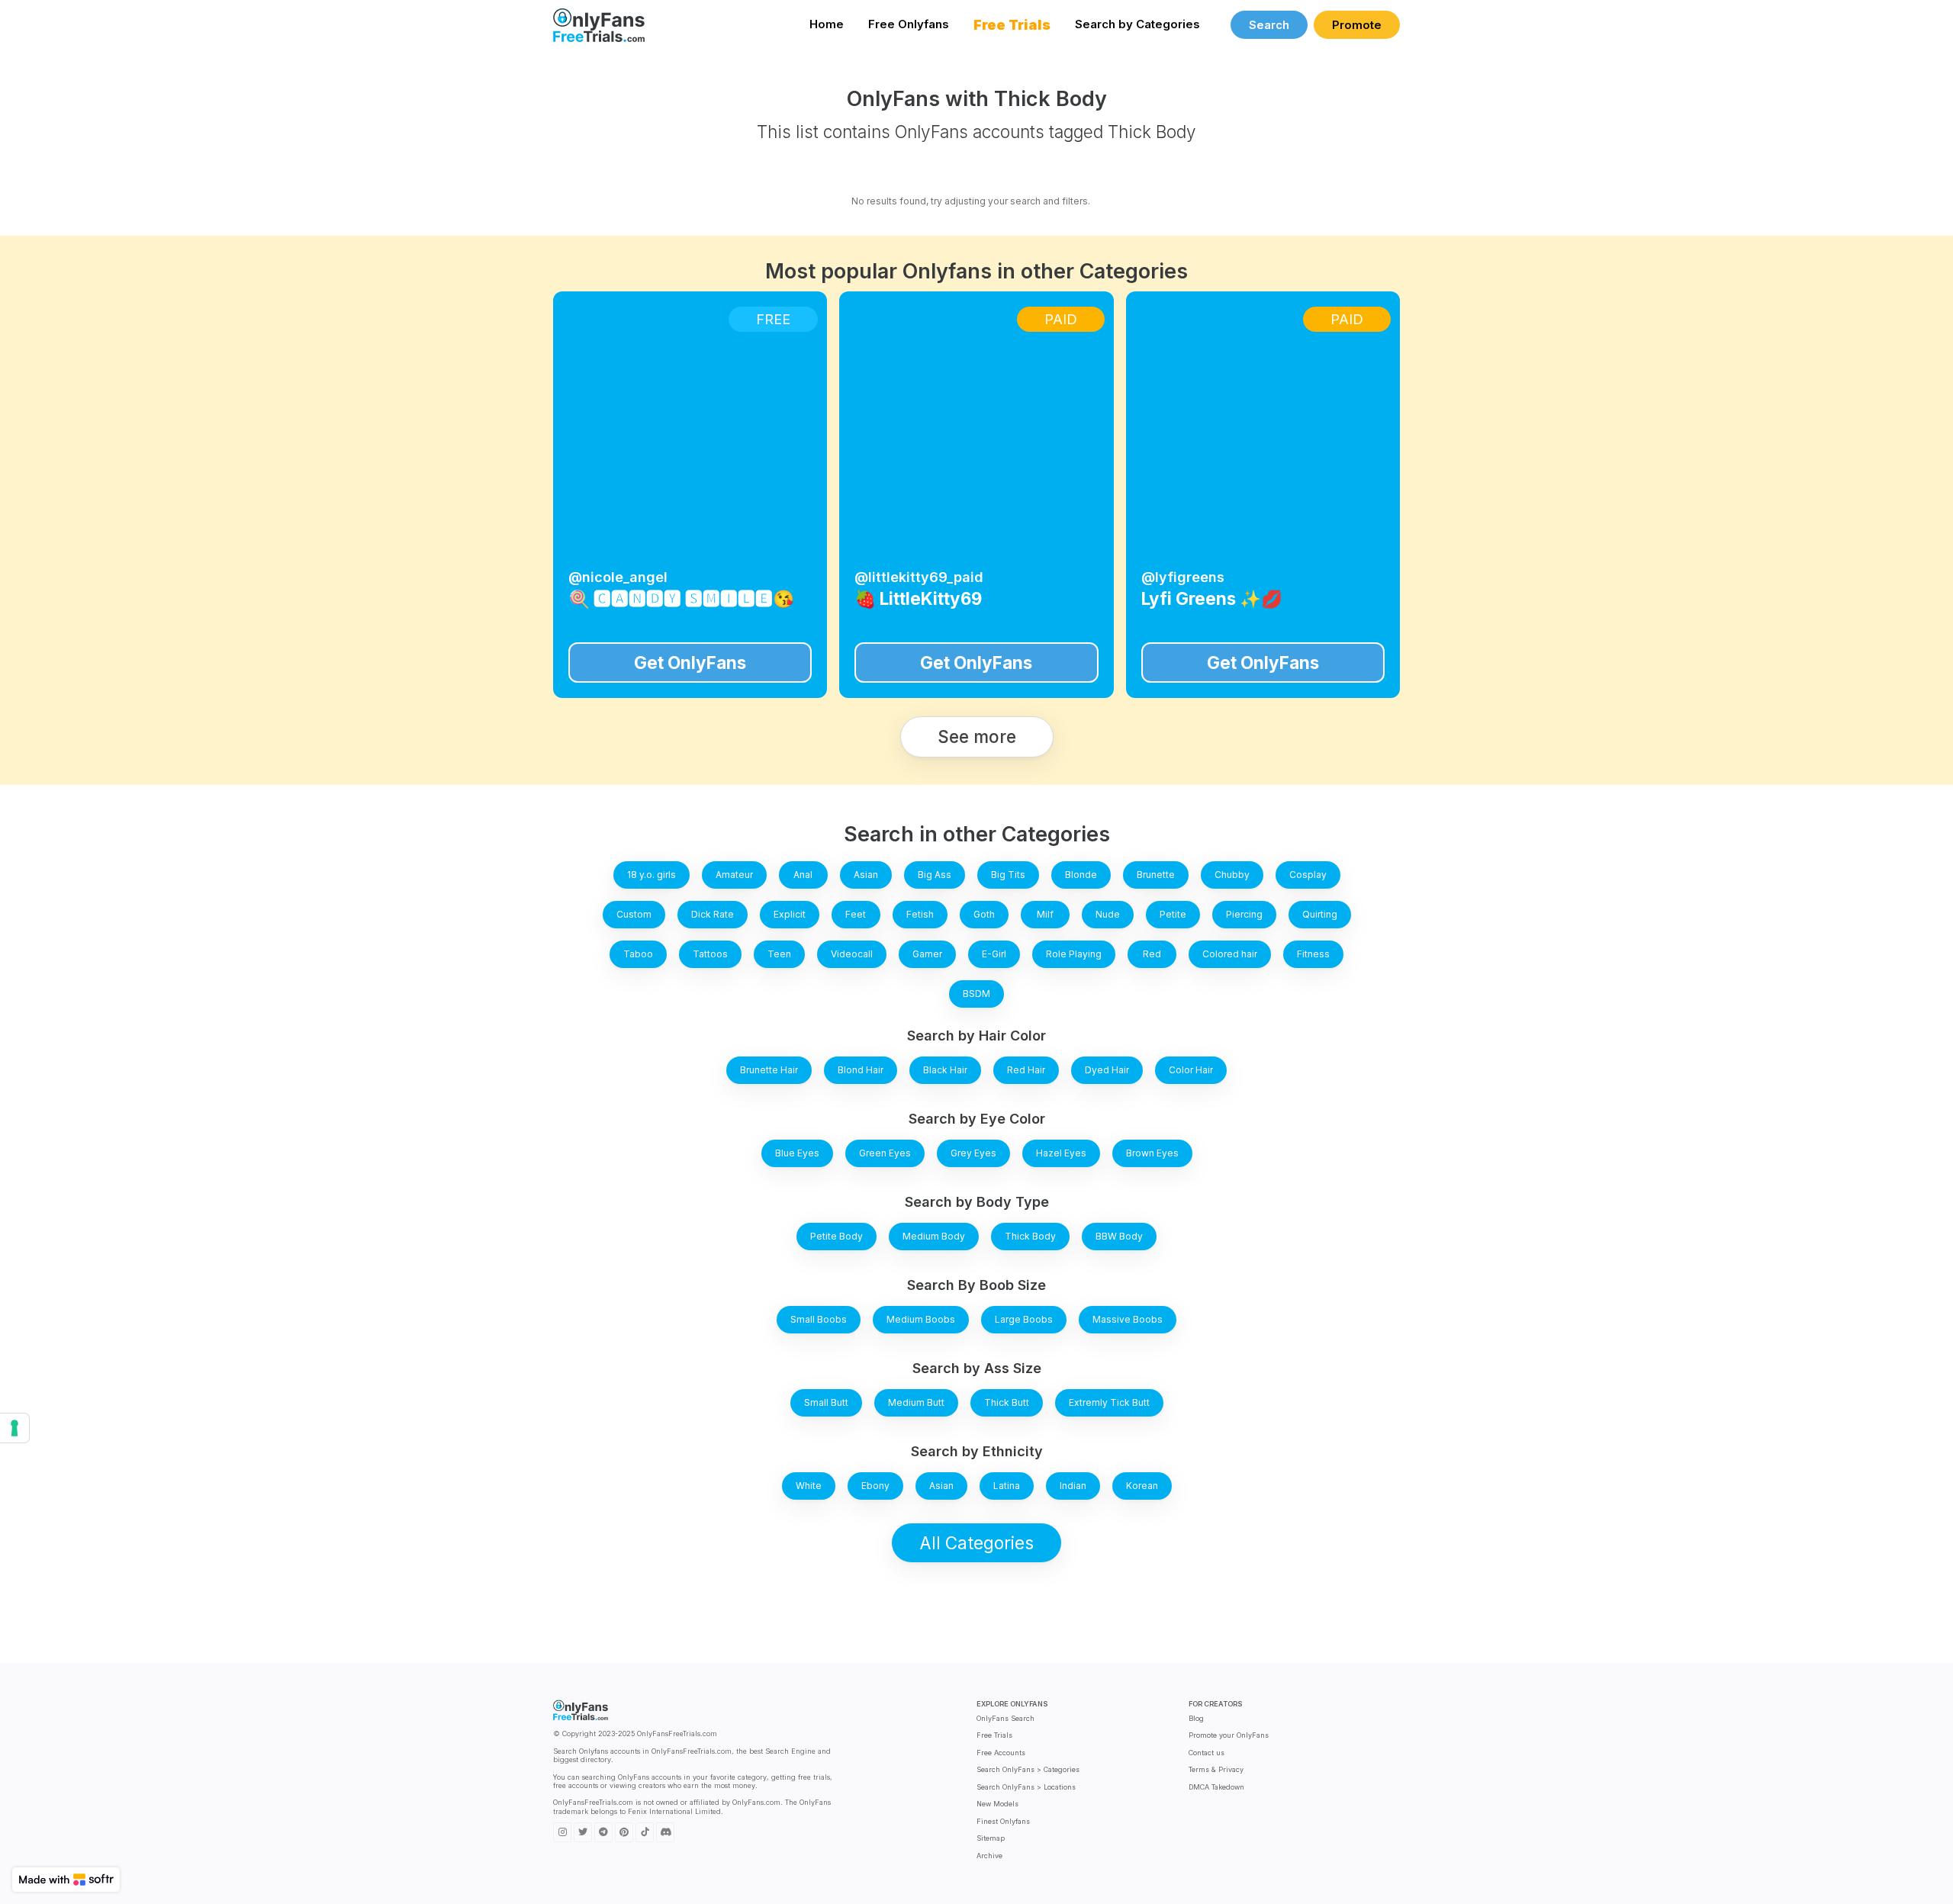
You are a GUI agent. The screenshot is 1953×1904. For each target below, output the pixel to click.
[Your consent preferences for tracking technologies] (14, 1428)
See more (977, 737)
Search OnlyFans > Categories (1028, 1769)
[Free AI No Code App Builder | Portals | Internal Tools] (66, 1880)
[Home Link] (599, 25)
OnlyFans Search (1005, 1718)
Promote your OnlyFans (1229, 1735)
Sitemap (991, 1838)
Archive (989, 1856)
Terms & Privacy (1216, 1769)
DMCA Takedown (1216, 1787)
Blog (1196, 1718)
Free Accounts (1001, 1753)
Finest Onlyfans (1003, 1821)
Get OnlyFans (690, 663)
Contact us (1207, 1753)
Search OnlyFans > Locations (1026, 1787)
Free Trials (994, 1735)
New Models (997, 1804)
